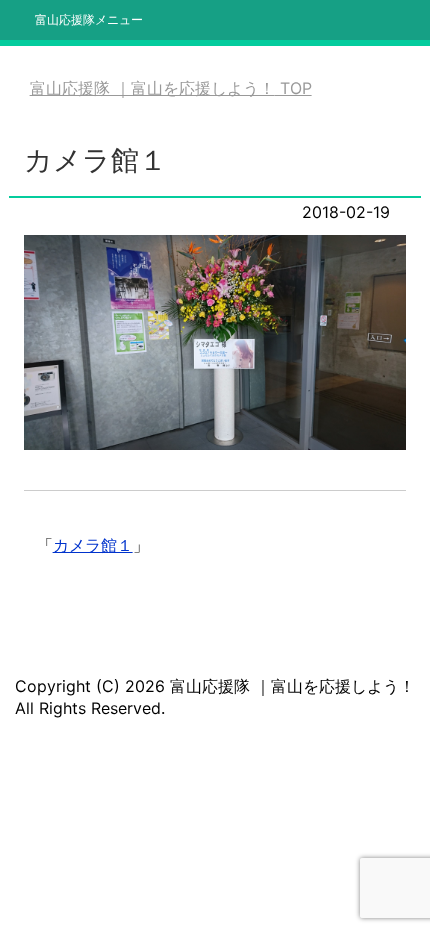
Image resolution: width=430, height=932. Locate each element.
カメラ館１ (93, 545)
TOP (171, 88)
